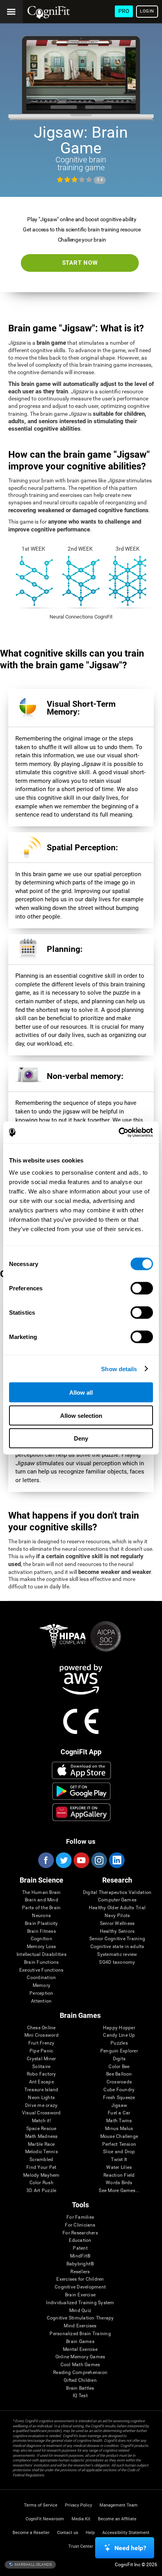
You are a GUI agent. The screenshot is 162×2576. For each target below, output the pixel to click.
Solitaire (41, 2067)
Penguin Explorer (119, 2051)
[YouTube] (81, 1860)
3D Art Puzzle (41, 2191)
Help (90, 2533)
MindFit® (80, 2256)
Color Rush (41, 2183)
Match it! (41, 2121)
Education (80, 2240)
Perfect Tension (119, 2144)
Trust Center (81, 2546)
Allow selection (81, 1415)
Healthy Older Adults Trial (117, 1908)
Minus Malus (119, 2129)
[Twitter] (63, 1860)
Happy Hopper (119, 2028)
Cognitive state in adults (117, 1947)
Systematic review (117, 1955)
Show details (119, 1369)
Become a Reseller (31, 2533)
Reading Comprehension (80, 2373)
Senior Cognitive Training (117, 1939)
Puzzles (119, 2043)
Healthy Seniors (117, 1931)
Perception (41, 1993)
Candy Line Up (119, 2035)
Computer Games (117, 1900)
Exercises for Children (80, 2279)
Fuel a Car (119, 2113)
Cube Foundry (119, 2090)
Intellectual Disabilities (41, 1955)
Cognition (41, 1939)
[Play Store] (81, 1791)
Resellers (80, 2272)
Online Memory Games (80, 2357)
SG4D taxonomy (117, 1962)
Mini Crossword (41, 2035)
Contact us (68, 2533)
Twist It (119, 2160)
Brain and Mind (41, 1900)
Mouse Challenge (119, 2137)
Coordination (41, 1978)
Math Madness (41, 2137)
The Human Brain (41, 1893)
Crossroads (119, 2082)
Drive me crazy (41, 2106)
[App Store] (81, 1770)
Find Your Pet (41, 2168)
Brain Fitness (41, 1931)
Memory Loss (41, 1947)
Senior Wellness (117, 1924)
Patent (80, 2248)
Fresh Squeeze (119, 2098)
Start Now (80, 263)
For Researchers (80, 2233)
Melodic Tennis (41, 2152)
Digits (119, 2059)
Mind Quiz (80, 2311)
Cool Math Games (80, 2365)
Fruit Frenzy (41, 2043)
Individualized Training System (80, 2303)
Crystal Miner (41, 2059)
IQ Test (80, 2396)
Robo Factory (41, 2074)
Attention (41, 2001)
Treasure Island (41, 2090)
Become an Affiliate (117, 2519)
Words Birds (119, 2183)
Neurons (41, 1916)
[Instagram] (99, 1860)
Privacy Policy (78, 2505)
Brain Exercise (80, 2295)
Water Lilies (119, 2168)
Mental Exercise (80, 2350)
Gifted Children (80, 2380)
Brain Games (80, 2342)
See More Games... (119, 2191)
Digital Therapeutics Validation (117, 1893)
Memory (41, 1986)
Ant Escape (41, 2082)
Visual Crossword (41, 2113)
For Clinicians (80, 2225)
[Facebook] (46, 1860)
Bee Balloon (119, 2074)
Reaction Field (119, 2175)
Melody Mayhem (41, 2175)
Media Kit (81, 2519)
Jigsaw (119, 2106)
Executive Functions (41, 1970)
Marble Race (41, 2144)
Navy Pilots (117, 1916)
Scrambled (41, 2160)
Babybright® (80, 2264)
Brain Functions (41, 1962)
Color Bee (119, 2067)
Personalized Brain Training (80, 2334)
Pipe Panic (41, 2051)
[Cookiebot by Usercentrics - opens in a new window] (119, 1133)
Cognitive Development (80, 2287)
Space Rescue (41, 2129)
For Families (80, 2217)
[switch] (142, 1288)
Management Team (119, 2505)
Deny (81, 1438)
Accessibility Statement (126, 2533)
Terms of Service (41, 2505)
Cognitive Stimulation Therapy (80, 2318)
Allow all (81, 1393)
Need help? (130, 2548)
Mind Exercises (80, 2326)
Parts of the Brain (41, 1908)
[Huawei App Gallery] (81, 1812)
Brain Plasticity (41, 1924)
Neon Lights (41, 2098)
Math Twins (119, 2121)
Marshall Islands (33, 2564)
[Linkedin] (116, 1860)
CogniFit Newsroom (45, 2519)
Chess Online (41, 2028)
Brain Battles (80, 2388)
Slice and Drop (119, 2152)
